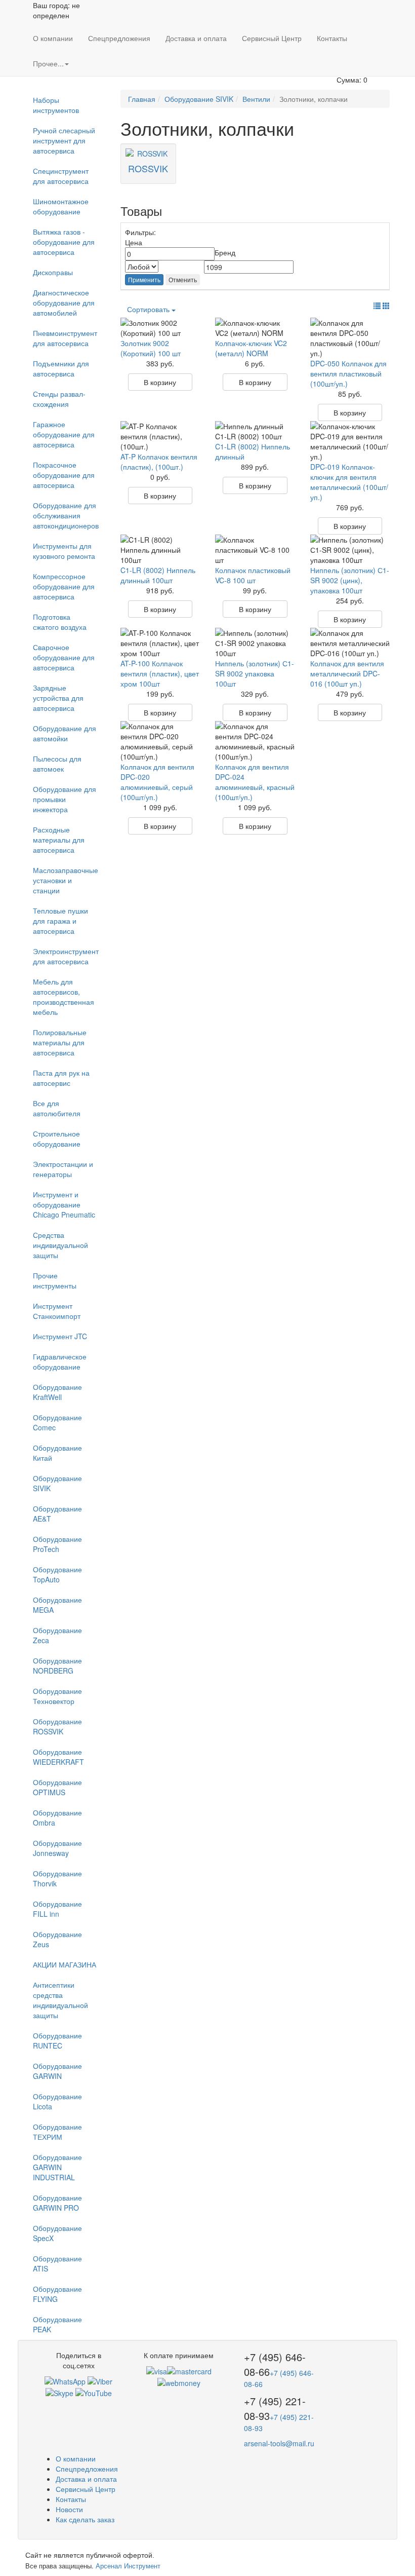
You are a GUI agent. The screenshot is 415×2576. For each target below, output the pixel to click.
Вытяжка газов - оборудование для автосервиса (64, 242)
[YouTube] (94, 2392)
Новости (69, 2509)
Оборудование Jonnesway (57, 1848)
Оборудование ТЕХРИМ (57, 2132)
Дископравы (53, 272)
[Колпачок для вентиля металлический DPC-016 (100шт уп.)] (350, 643)
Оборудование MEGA (57, 1605)
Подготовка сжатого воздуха (60, 622)
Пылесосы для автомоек (57, 764)
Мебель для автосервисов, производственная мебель (64, 997)
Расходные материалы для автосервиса (59, 840)
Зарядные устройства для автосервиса (58, 698)
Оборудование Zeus (57, 1939)
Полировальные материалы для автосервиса (60, 1042)
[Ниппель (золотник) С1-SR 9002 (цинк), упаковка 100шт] (350, 550)
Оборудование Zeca (57, 1635)
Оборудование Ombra (57, 1817)
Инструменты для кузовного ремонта (64, 551)
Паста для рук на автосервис (61, 1078)
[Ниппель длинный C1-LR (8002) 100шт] (255, 431)
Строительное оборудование (57, 1139)
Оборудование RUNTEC (57, 2040)
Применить (144, 279)
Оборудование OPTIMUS (57, 1787)
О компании (53, 38)
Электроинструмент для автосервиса (66, 956)
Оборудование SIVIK (57, 1483)
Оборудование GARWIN (57, 2071)
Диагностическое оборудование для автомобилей (64, 302)
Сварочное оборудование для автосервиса (64, 657)
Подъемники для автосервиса (61, 368)
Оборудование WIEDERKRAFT (58, 1757)
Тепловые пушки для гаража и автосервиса (60, 921)
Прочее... (48, 63)
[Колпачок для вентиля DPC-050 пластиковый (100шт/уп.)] (350, 338)
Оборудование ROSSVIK (57, 1726)
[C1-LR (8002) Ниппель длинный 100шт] (160, 550)
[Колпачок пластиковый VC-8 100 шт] (255, 550)
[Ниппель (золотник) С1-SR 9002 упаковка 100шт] (255, 643)
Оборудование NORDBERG (57, 1665)
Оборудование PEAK (57, 2324)
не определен (56, 10)
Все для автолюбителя (57, 1108)
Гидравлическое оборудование (60, 1361)
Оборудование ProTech (57, 1544)
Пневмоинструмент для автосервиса (65, 338)
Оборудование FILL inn (57, 1909)
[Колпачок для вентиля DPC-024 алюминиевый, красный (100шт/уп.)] (255, 741)
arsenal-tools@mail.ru (279, 2443)
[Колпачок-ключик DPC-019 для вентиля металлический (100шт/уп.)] (350, 441)
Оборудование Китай (57, 1453)
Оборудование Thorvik (57, 1878)
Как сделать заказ (85, 2519)
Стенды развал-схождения (59, 399)
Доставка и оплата (196, 38)
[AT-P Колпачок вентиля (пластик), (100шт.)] (160, 436)
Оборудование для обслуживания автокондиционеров (66, 515)
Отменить (183, 279)
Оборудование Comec (57, 1422)
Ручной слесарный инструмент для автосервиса (64, 140)
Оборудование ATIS (57, 2263)
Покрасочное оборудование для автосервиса (64, 475)
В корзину (160, 382)
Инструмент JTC (60, 1336)
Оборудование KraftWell (57, 1392)
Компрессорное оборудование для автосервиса (64, 586)
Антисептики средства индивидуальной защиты (60, 2000)
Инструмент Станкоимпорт (57, 1311)
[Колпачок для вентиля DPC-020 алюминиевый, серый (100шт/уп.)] (160, 741)
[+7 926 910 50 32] (65, 2380)
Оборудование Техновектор (57, 1696)
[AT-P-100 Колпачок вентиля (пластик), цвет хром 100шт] (160, 643)
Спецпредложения (119, 38)
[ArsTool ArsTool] (59, 2392)
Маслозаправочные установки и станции (66, 880)
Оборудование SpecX (57, 2233)
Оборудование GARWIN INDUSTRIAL (57, 2167)
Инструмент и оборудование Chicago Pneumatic (64, 1204)
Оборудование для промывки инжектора (65, 799)
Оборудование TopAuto (57, 1574)
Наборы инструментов (56, 105)
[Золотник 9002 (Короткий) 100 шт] (160, 328)
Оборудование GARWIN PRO (57, 2203)
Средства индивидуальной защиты (60, 1245)
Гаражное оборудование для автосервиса (64, 434)
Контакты (332, 38)
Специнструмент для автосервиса (61, 176)
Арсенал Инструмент (128, 2566)
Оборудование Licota (57, 2101)
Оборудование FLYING (57, 2294)
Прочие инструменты (55, 1280)
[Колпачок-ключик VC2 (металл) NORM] (255, 328)
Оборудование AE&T (57, 1513)
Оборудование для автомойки (65, 733)
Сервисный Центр (272, 38)
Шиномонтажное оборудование (61, 206)
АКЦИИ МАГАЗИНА (65, 1964)
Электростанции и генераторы (63, 1169)
